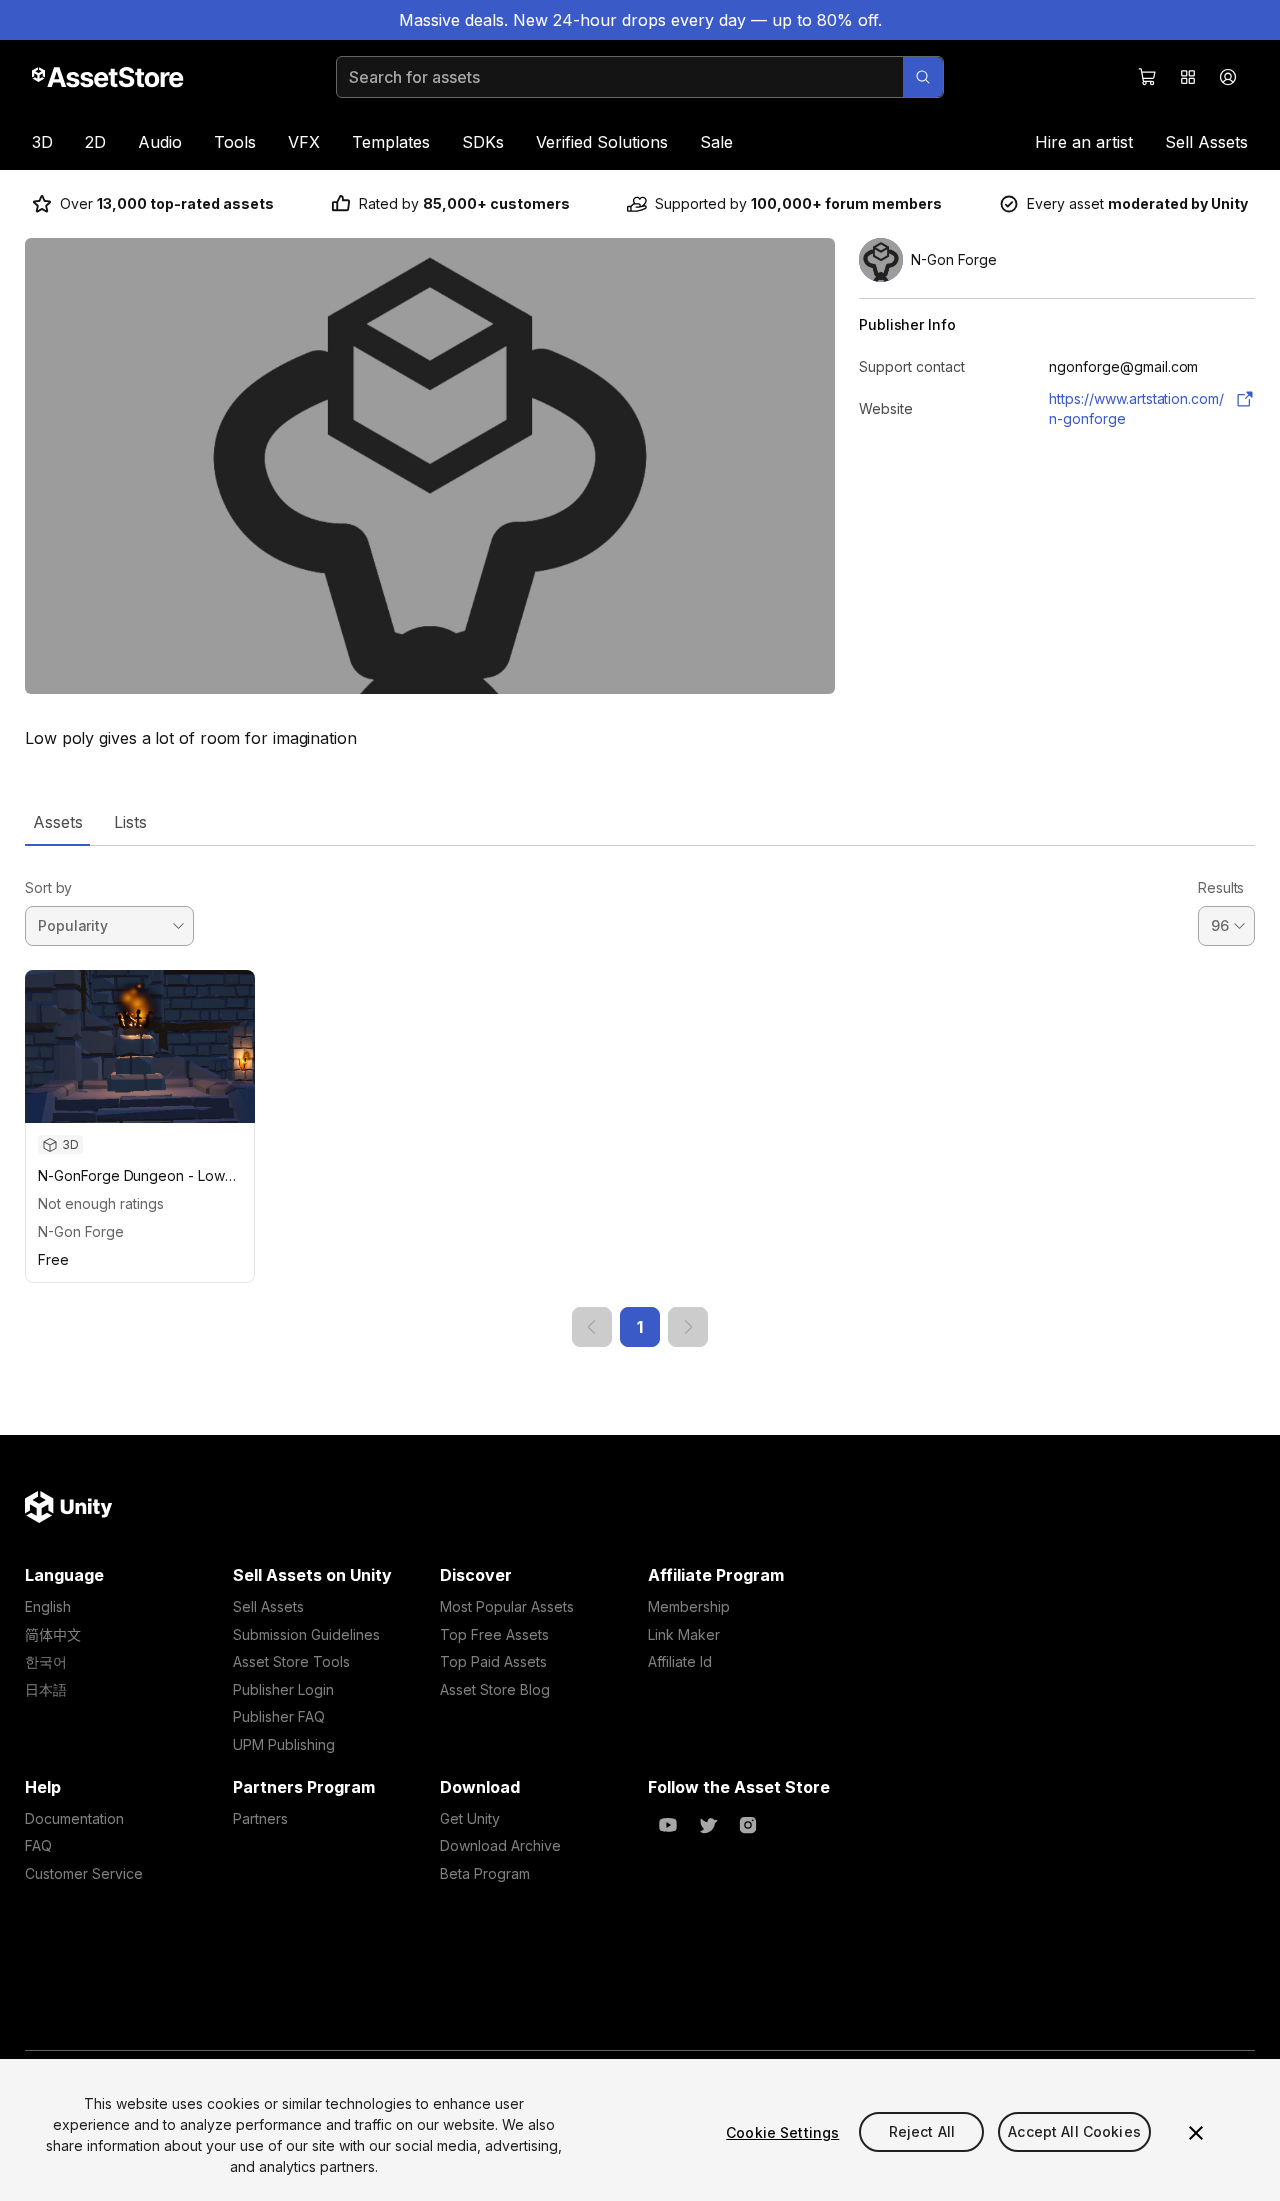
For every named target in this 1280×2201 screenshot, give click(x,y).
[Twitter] (708, 1825)
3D (42, 142)
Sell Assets (1206, 142)
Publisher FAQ (279, 1716)
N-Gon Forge (81, 1231)
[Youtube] (668, 1825)
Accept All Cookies (1074, 2132)
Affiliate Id (680, 1661)
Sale (716, 142)
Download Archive (500, 1845)
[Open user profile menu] (1228, 77)
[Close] (1196, 2133)
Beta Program (485, 1873)
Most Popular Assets (507, 1606)
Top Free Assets (494, 1634)
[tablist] (640, 822)
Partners (260, 1818)
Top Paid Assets (493, 1661)
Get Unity (470, 1818)
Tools (235, 142)
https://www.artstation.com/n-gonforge (1136, 408)
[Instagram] (748, 1825)
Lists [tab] (130, 822)
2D (95, 142)
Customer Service (84, 1873)
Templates (391, 142)
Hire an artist (1084, 142)
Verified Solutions (602, 142)
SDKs (483, 142)
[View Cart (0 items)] (1148, 77)
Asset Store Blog (495, 1689)
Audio (160, 142)
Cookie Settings (782, 2132)
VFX (304, 142)
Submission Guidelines (306, 1634)
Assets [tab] (57, 822)
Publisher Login (283, 1689)
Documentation (74, 1818)
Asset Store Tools (291, 1661)
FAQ (38, 1845)
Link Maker (684, 1634)
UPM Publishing (284, 1744)
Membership (689, 1606)
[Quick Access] (1188, 77)
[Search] (923, 77)
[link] (592, 1327)
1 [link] (640, 1327)
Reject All (922, 2132)
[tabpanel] (640, 1096)
